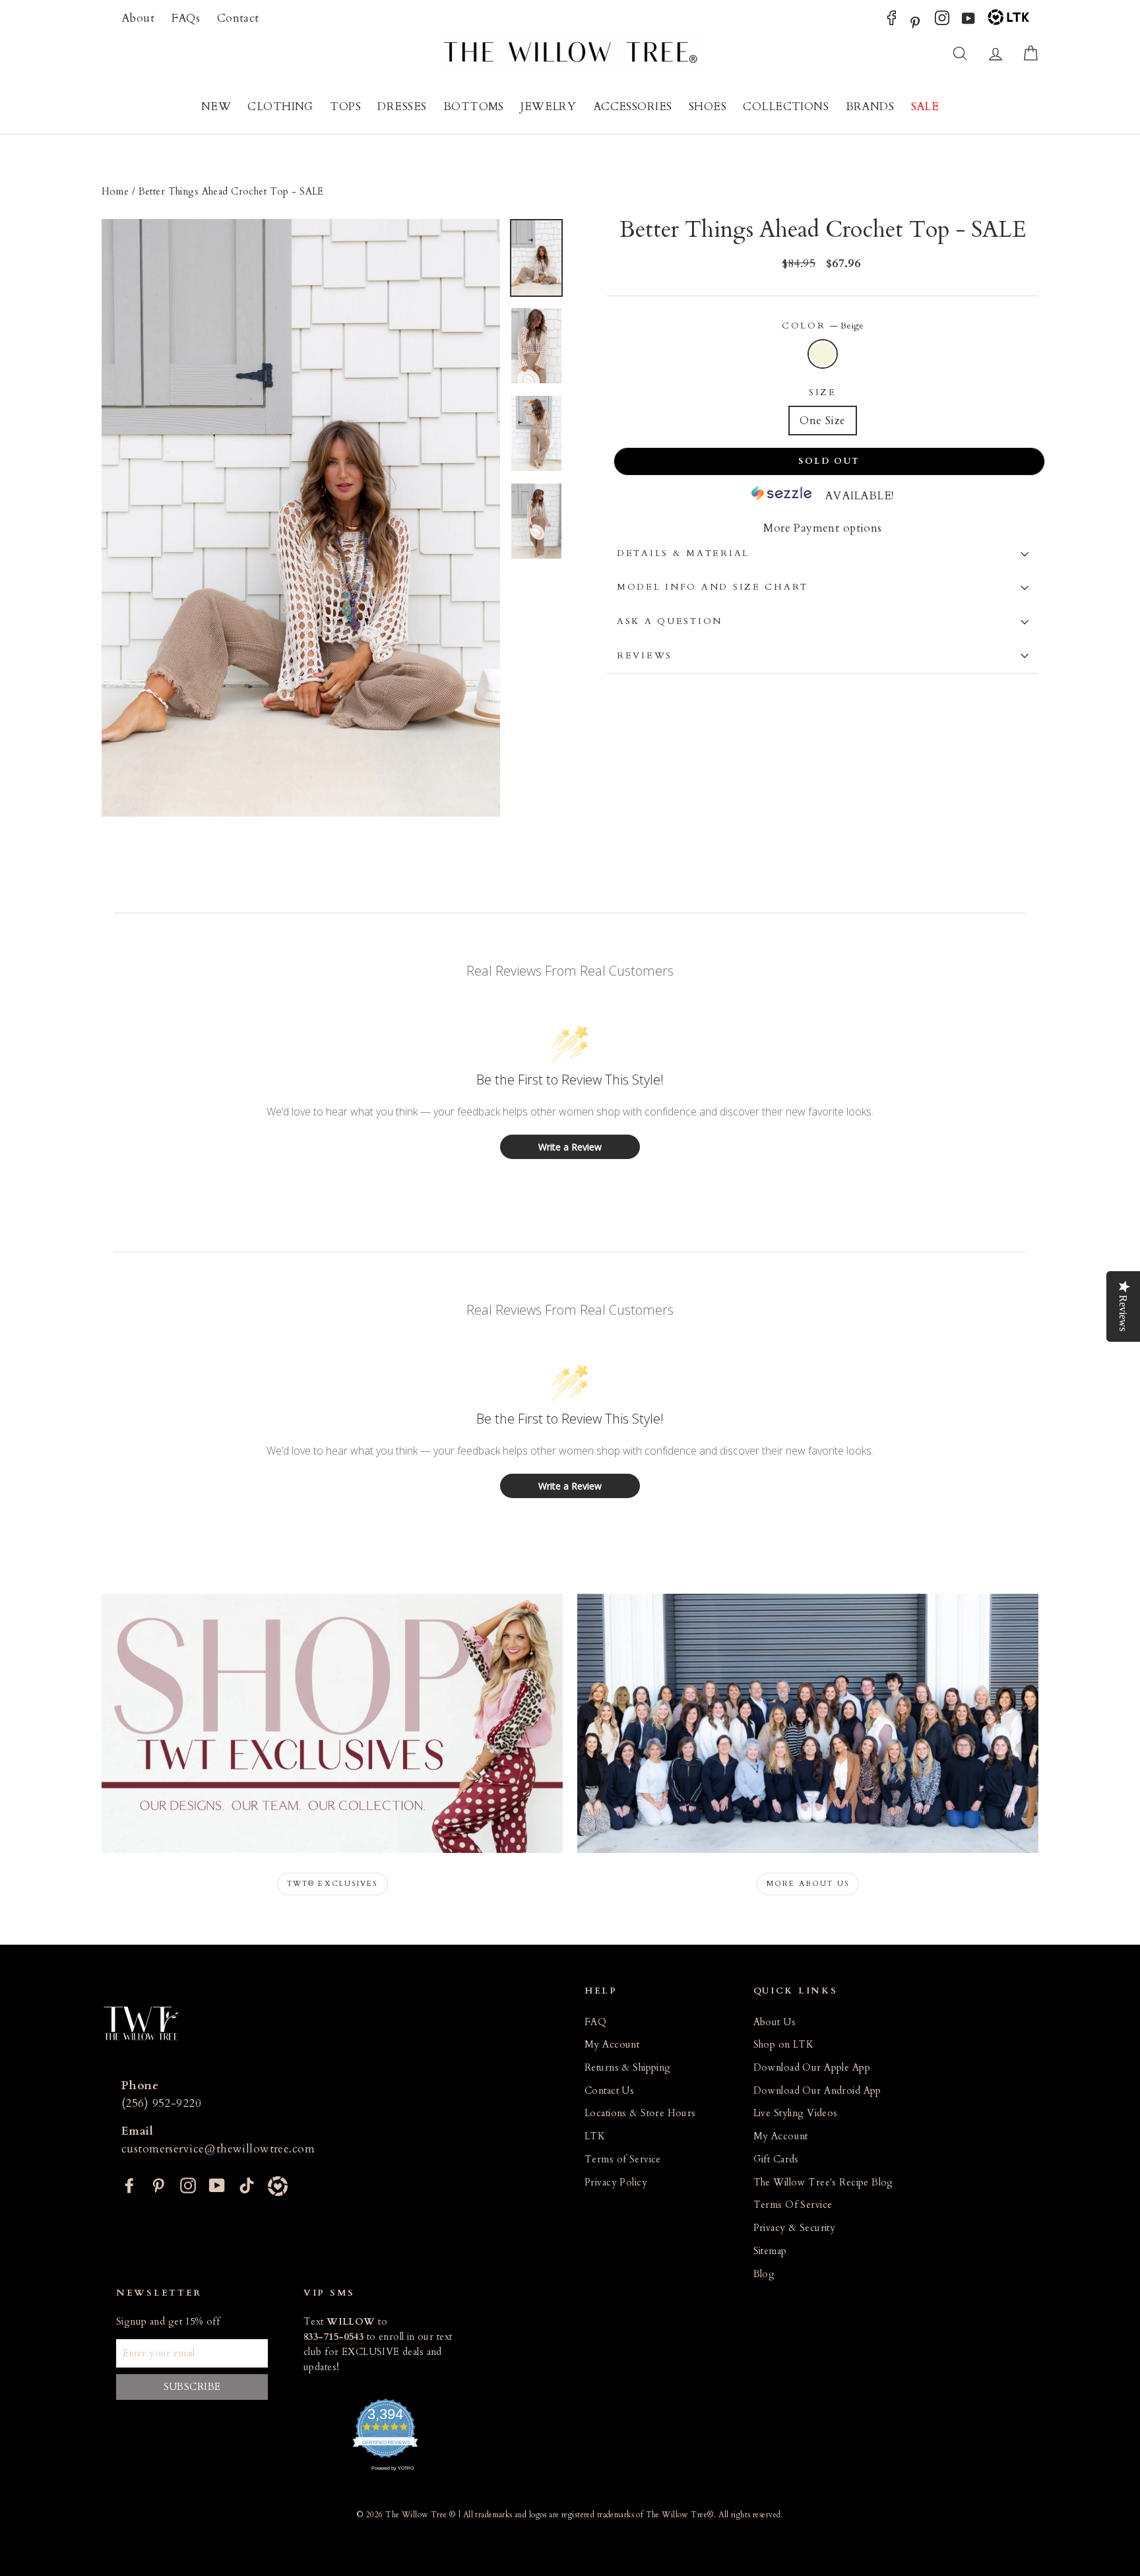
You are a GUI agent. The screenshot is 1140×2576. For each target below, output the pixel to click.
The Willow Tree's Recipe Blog (823, 2183)
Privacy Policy (616, 2183)
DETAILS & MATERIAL (683, 553)
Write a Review (570, 1147)
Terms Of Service (793, 2205)
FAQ (595, 2022)
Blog (764, 2274)
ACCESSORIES (633, 107)
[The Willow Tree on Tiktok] (247, 2184)
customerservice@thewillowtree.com (218, 2149)
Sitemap (770, 2251)
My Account (612, 2045)
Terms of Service (623, 2159)
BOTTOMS (474, 107)
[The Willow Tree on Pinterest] (915, 21)
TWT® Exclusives (332, 1884)
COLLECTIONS (786, 107)
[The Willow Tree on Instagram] (942, 21)
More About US (808, 1884)
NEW (216, 107)
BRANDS (870, 107)
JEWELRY (548, 107)
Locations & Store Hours (640, 2113)
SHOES (708, 107)
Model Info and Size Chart (712, 587)
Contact (238, 18)
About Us (775, 2022)
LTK (595, 2136)
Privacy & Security (795, 2228)
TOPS (345, 107)
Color (823, 326)
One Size (822, 421)
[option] (301, 518)
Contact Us (609, 2091)
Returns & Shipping (628, 2068)
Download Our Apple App (812, 2068)
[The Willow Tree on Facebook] (892, 21)
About (138, 18)
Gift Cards (776, 2159)
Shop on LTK (784, 2045)
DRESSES (402, 107)
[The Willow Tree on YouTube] (968, 21)
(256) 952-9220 (161, 2103)
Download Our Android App (817, 2091)
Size (823, 393)
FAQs (186, 18)
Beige (823, 354)
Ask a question (670, 621)
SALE (925, 107)
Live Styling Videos (796, 2113)
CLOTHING (280, 107)
